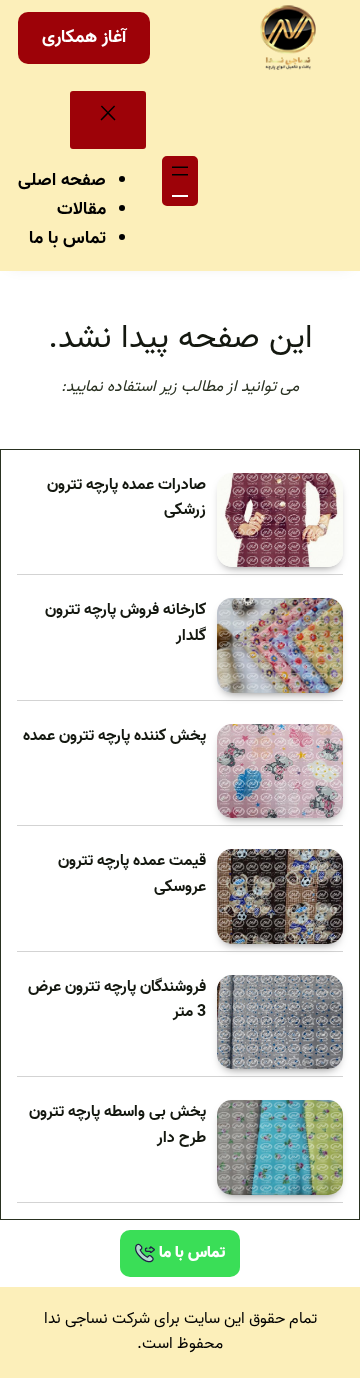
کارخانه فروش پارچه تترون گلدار (125, 623)
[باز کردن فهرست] (180, 181)
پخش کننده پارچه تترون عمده (114, 736)
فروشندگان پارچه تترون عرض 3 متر (117, 1000)
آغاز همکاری (84, 37)
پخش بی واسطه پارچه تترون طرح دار (117, 1125)
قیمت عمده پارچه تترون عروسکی (132, 874)
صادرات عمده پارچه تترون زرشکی (126, 498)
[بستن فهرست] (108, 120)
